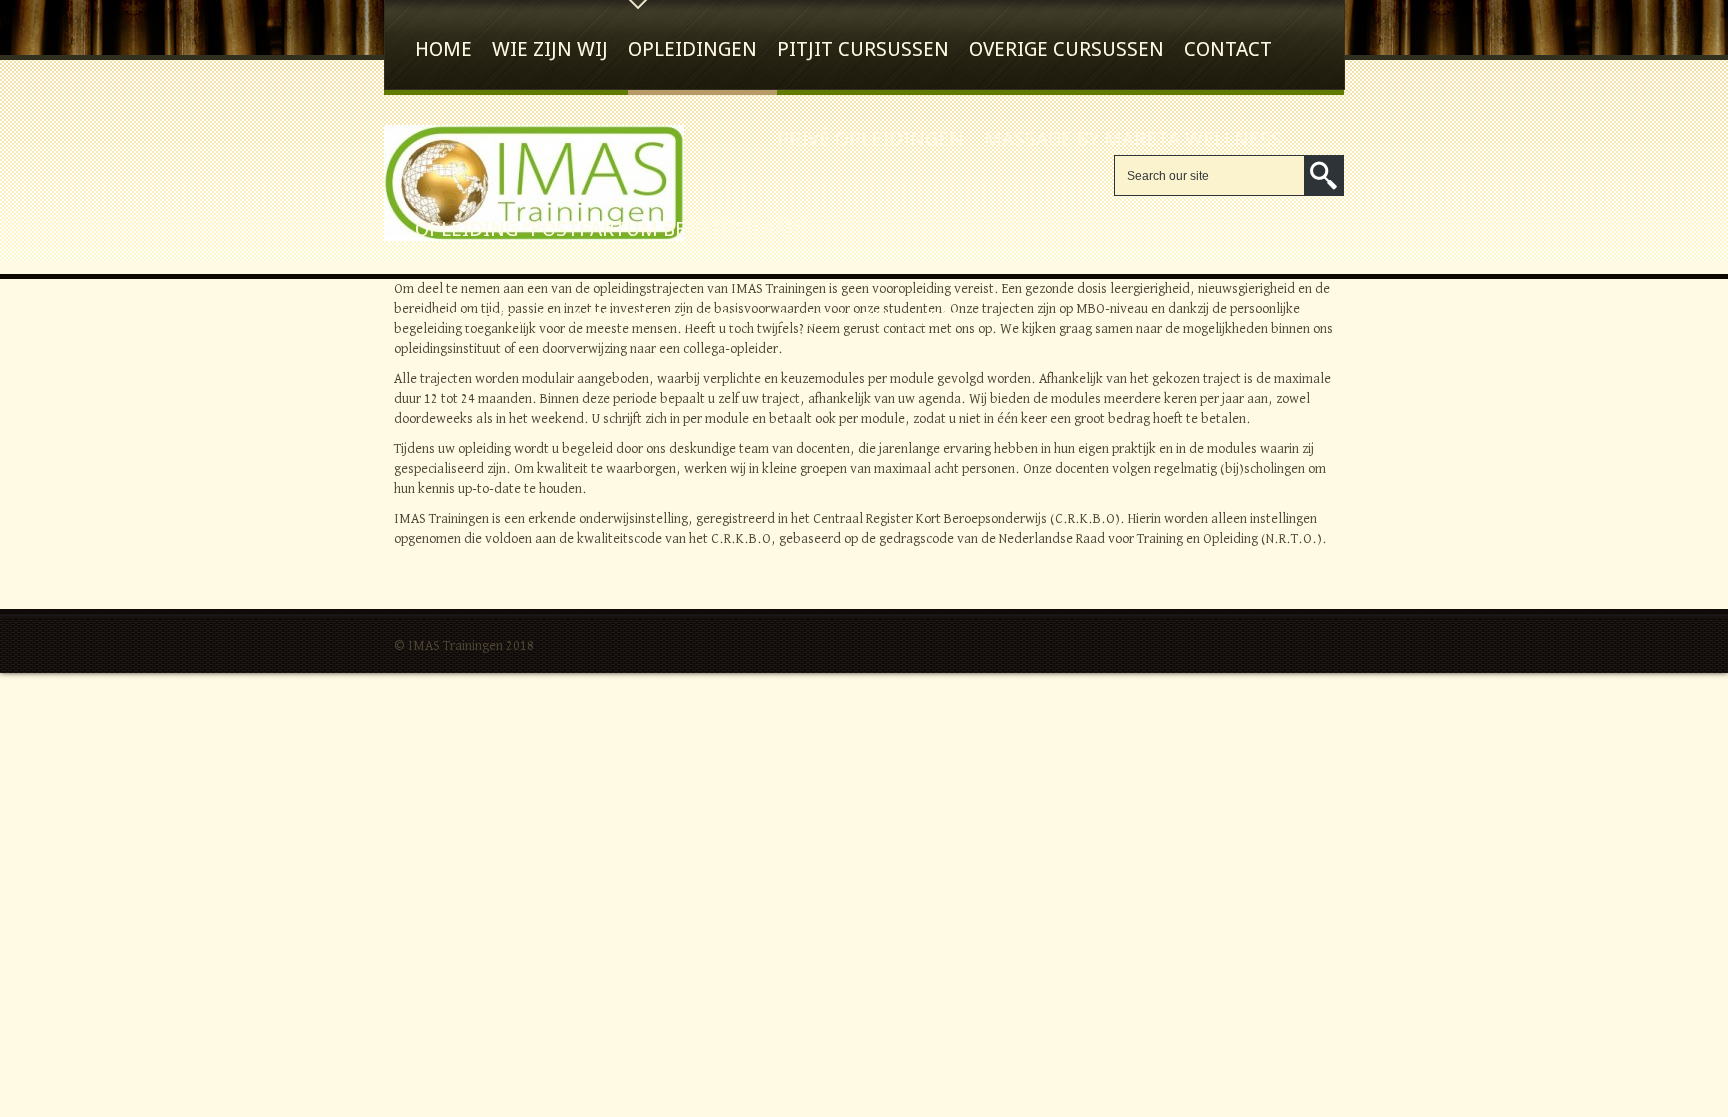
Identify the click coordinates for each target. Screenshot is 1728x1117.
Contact (1228, 49)
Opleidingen (692, 49)
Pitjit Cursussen (863, 49)
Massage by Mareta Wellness (1133, 139)
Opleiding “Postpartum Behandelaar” (610, 229)
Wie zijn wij (550, 49)
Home (443, 49)
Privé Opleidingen (870, 139)
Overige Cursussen (1066, 49)
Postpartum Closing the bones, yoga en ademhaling (688, 319)
